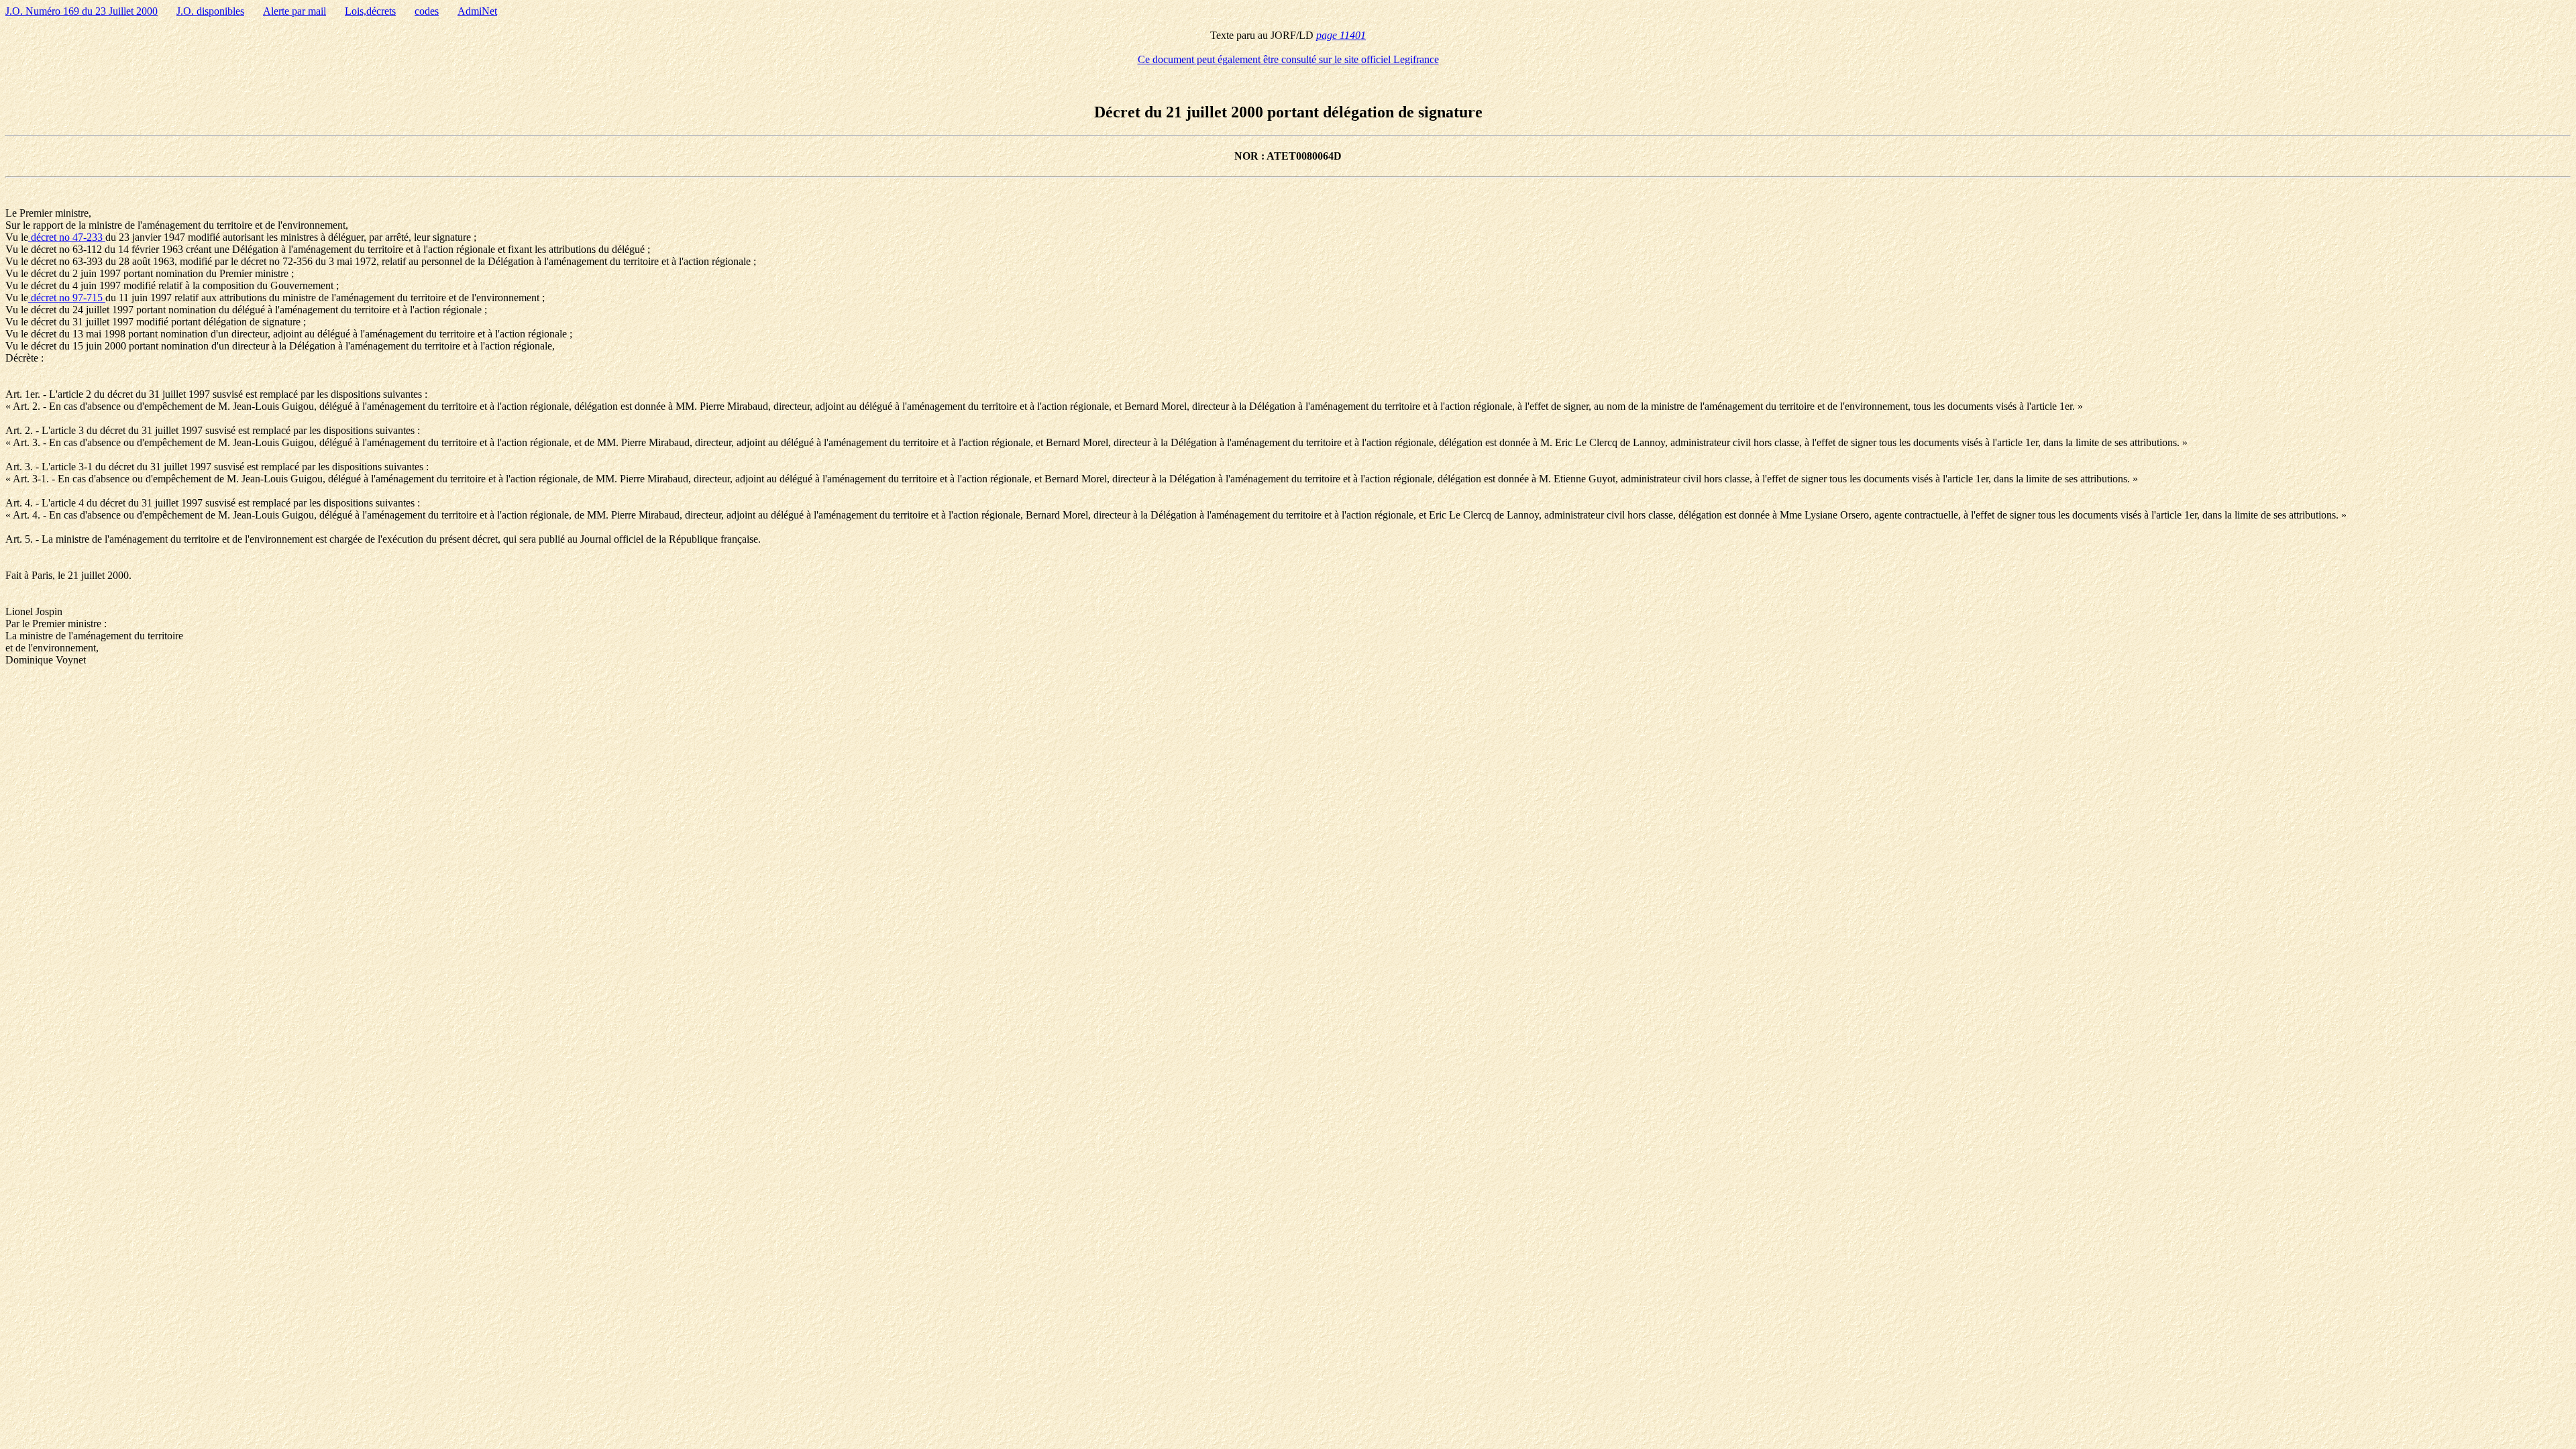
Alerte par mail (294, 11)
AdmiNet (477, 11)
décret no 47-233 (67, 237)
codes (427, 11)
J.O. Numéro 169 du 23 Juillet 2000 (82, 11)
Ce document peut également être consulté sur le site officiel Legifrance (1288, 59)
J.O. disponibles (210, 11)
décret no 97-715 (67, 298)
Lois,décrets (370, 11)
